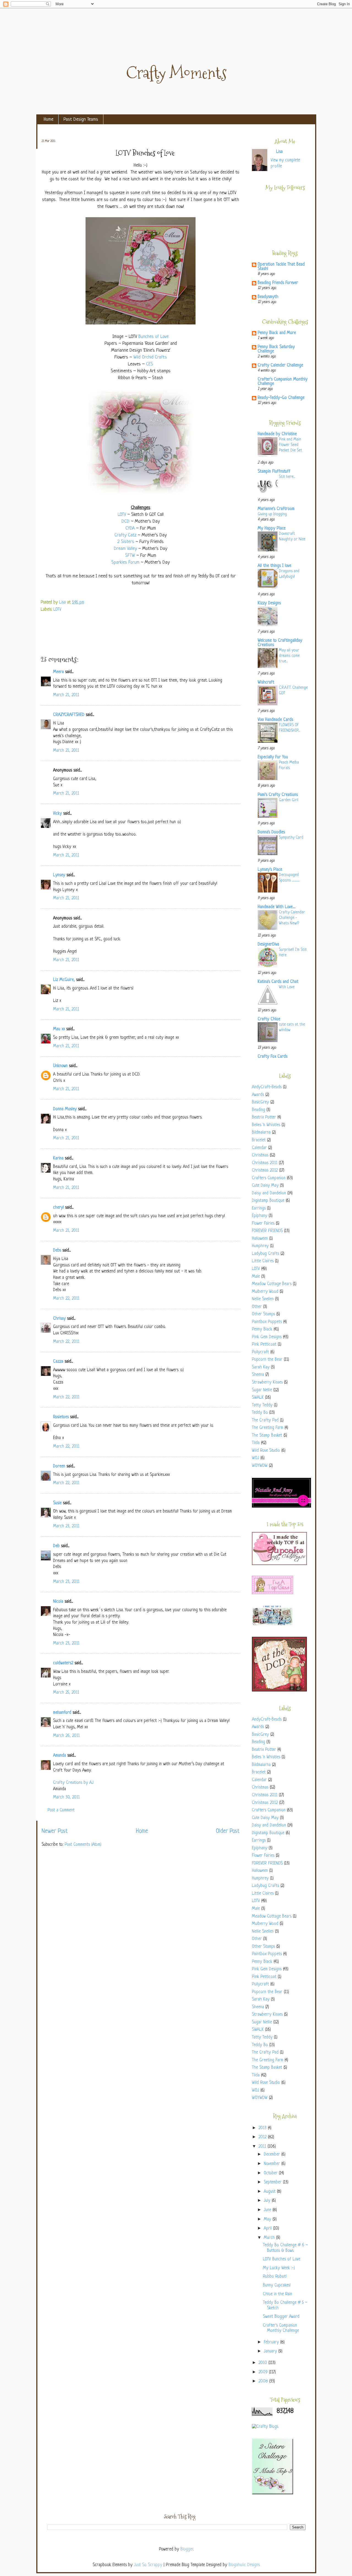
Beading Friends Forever (278, 283)
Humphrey (260, 1246)
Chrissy (59, 1319)
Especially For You (273, 757)
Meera (58, 672)
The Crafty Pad (265, 1421)
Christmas (260, 1155)
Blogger (187, 2549)
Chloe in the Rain (277, 2294)
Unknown (60, 1066)
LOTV (122, 515)
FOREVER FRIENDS (267, 1231)
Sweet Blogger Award (281, 2317)
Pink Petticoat (264, 1345)
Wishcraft (266, 683)
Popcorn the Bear (267, 1360)
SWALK (258, 1398)
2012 (263, 2137)
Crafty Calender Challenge (280, 366)
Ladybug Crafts (266, 1254)
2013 (263, 2128)
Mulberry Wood (265, 1292)
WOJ (255, 1458)
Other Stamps (263, 1314)
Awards (258, 1095)
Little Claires (263, 1261)
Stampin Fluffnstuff (274, 472)
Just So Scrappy (148, 2565)
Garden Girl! (289, 800)
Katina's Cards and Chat (278, 982)
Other (257, 1307)
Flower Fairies (263, 1224)
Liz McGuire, (64, 980)
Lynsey (59, 875)
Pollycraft (260, 1352)
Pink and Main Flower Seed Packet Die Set (291, 445)
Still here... (287, 477)
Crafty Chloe (269, 1019)
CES (150, 364)
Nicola (58, 1602)
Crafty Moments (176, 73)
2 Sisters (126, 542)
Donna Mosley (65, 1109)
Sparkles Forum (125, 562)
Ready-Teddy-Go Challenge (281, 398)
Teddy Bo (260, 1413)
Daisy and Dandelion (269, 1193)
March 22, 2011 (66, 1299)
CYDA (130, 528)
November (273, 2164)
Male (256, 1277)
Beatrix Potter (264, 1118)
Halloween (260, 1239)
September (273, 2182)
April (268, 2229)
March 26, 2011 (66, 1736)
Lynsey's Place (270, 870)
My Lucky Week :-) (279, 2268)
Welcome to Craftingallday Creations (280, 643)
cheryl (58, 1208)
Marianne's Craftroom (276, 509)
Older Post (228, 1831)
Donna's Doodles (271, 832)
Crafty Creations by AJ (73, 1783)
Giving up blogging (272, 514)
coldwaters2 (63, 1663)
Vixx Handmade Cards (275, 720)
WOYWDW (260, 1466)
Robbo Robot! (275, 2277)
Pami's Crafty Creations (278, 795)
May (268, 2220)
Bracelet (259, 1140)
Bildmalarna (261, 1133)
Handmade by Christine (277, 434)
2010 (263, 2363)
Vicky (57, 814)
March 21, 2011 (66, 695)
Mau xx (59, 1029)
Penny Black (262, 1330)
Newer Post (55, 1831)
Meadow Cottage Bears (272, 1284)
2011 (263, 2147)
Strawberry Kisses (267, 1383)
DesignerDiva (268, 945)
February (272, 2342)
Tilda (256, 1443)
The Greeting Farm (268, 1428)
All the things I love (274, 566)
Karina (58, 1158)
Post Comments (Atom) (83, 1845)
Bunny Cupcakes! (277, 2286)
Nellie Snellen (263, 1299)
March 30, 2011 (66, 1797)
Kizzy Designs (269, 603)
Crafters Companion (269, 1178)
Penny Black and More (277, 333)
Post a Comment (61, 1810)
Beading (258, 1110)
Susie (57, 1503)
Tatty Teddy (262, 1405)
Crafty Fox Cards (273, 1057)
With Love (287, 987)
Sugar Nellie (262, 1390)
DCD (126, 521)
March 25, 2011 (66, 1693)
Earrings (259, 1209)
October (271, 2173)
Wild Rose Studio (266, 1451)
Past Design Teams (81, 119)
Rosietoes (61, 1417)
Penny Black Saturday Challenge (276, 349)
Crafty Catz (125, 535)
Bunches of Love (153, 337)
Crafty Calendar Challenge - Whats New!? (292, 918)
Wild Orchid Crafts (150, 357)
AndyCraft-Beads (267, 1087)
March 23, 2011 (66, 1526)
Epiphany (260, 1216)
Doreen (59, 1466)
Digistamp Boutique (268, 1201)
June (268, 2210)
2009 (264, 2372)
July (268, 2201)
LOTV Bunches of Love (282, 2259)
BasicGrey (260, 1102)
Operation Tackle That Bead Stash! (281, 267)
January (271, 2352)
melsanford (62, 1713)
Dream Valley (125, 549)
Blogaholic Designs (244, 2565)
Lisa (63, 603)
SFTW (130, 556)
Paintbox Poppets (267, 1322)
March (270, 2238)
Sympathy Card (291, 837)
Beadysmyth (268, 297)
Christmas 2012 (265, 1171)
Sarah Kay (261, 1367)
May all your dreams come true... (289, 656)
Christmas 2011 (265, 1163)
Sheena (258, 1375)
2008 (264, 2381)
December (273, 2155)
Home (49, 119)
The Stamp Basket (267, 1436)
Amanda (60, 1756)
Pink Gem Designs (267, 1337)
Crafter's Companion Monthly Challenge (283, 382)
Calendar (259, 1148)
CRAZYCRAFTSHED (69, 715)
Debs (57, 1251)
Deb (56, 1546)
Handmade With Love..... (277, 907)
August (270, 2192)
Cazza (58, 1362)
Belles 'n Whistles (266, 1125)
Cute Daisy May (265, 1186)
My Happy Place (272, 529)
